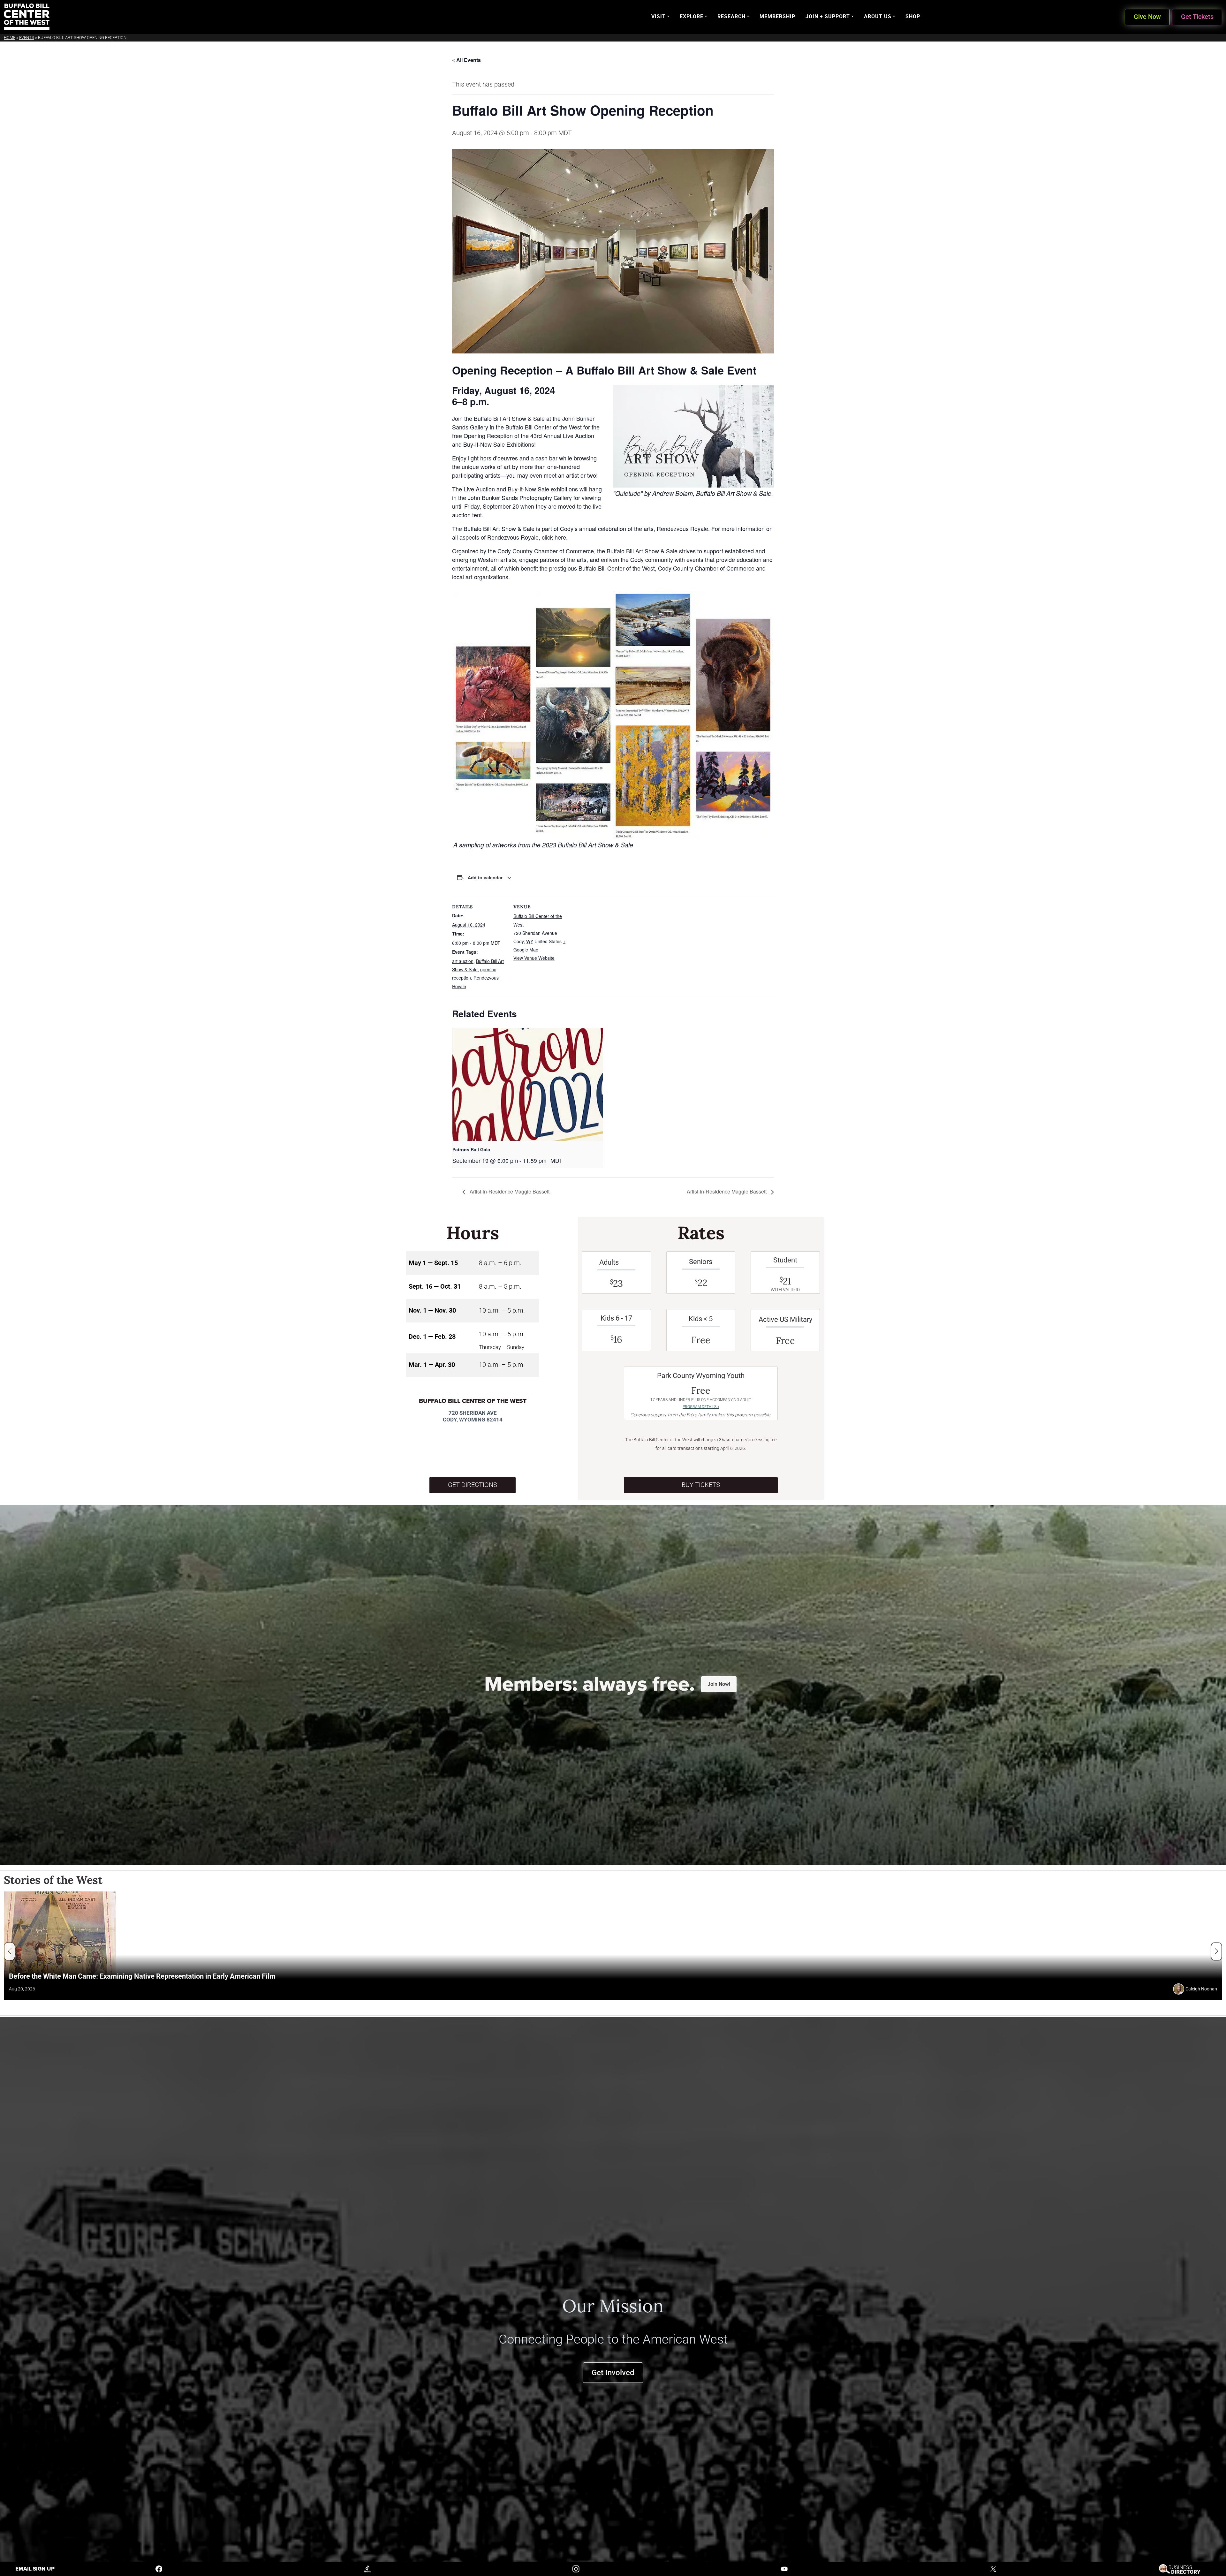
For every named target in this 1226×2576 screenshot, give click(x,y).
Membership (777, 16)
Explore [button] (692, 16)
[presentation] (528, 1084)
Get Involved (613, 2372)
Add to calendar (485, 877)
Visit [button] (658, 16)
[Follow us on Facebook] (159, 2568)
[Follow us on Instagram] (576, 2568)
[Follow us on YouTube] (784, 2568)
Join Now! (719, 1684)
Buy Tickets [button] (701, 1485)
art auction (463, 961)
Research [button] (731, 16)
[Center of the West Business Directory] (1180, 2568)
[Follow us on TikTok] (367, 2568)
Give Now (1147, 17)
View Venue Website (534, 958)
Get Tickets (1197, 17)
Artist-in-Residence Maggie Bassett (509, 1191)
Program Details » (701, 1407)
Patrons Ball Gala (471, 1149)
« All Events (466, 60)
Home (10, 38)
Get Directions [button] (473, 1485)
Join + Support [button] (828, 16)
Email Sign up (35, 2569)
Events (27, 38)
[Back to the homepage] (27, 17)
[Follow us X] (993, 2568)
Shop (913, 16)
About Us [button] (878, 16)
